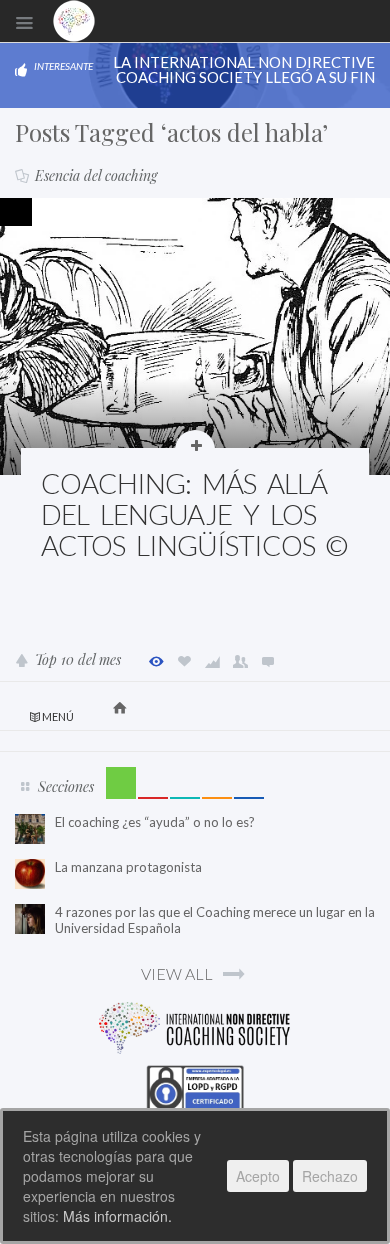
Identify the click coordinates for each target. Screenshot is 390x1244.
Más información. (117, 1216)
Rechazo (330, 1176)
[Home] (74, 21)
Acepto (258, 1176)
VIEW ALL (177, 973)
